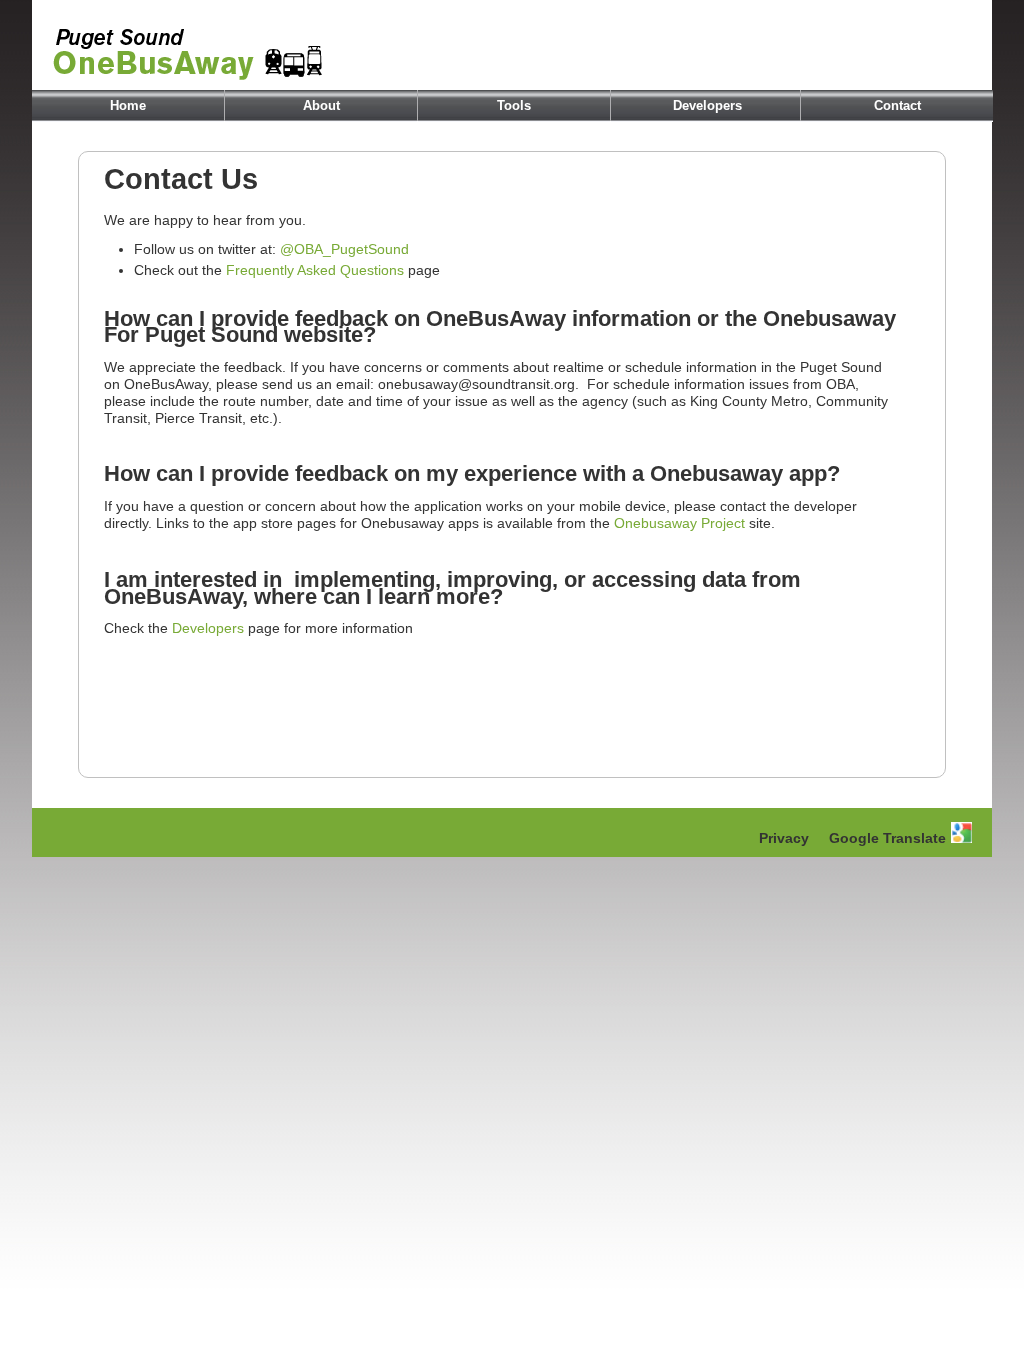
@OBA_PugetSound (344, 249)
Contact (897, 105)
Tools (514, 105)
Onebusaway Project (679, 523)
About (321, 105)
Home (128, 105)
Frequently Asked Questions (315, 270)
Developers (707, 105)
